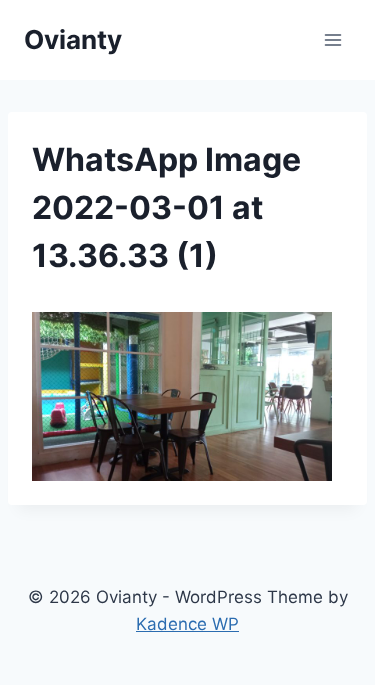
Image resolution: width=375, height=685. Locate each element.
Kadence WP (187, 624)
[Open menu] (332, 39)
